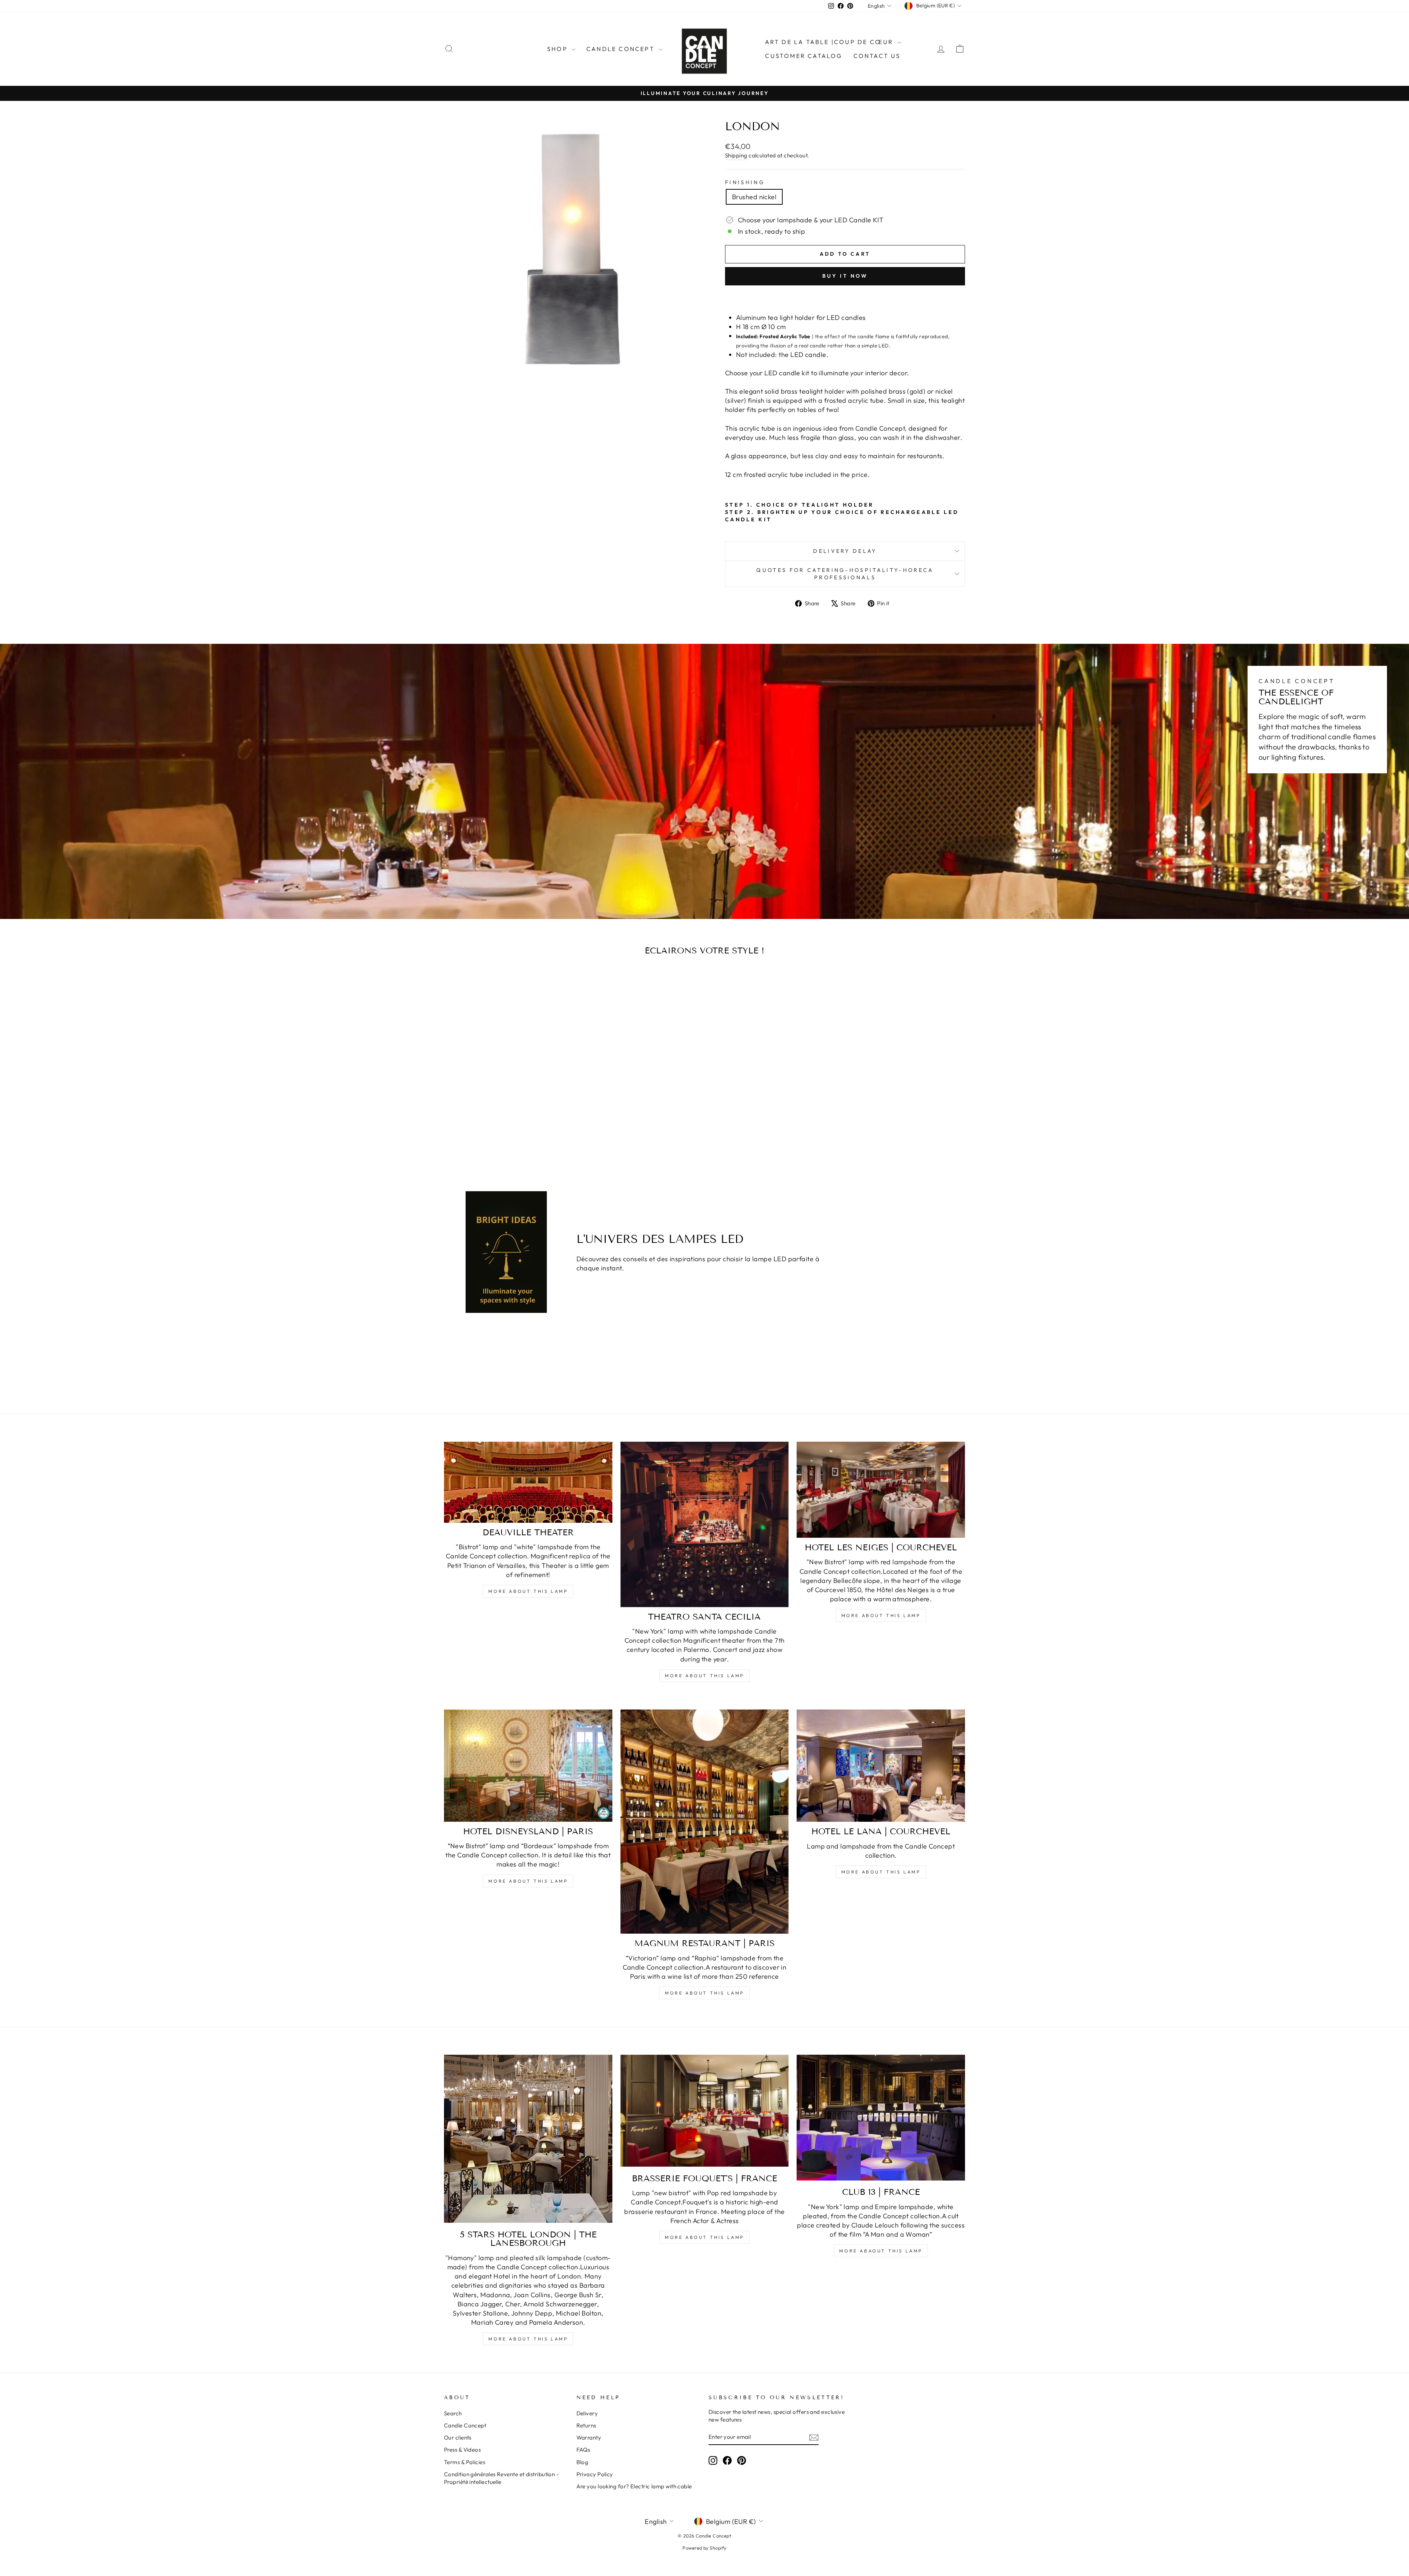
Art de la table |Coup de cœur (830, 42)
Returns (586, 2425)
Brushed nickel (754, 197)
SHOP (558, 49)
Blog (582, 2462)
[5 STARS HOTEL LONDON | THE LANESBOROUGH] (528, 2139)
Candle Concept (622, 49)
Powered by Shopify (704, 2548)
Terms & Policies (465, 2462)
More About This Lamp (528, 1591)
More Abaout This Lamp (881, 2251)
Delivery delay (845, 551)
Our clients (458, 2438)
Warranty (589, 2438)
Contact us (877, 56)
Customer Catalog (804, 56)
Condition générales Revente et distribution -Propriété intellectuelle (501, 2478)
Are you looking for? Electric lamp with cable (634, 2486)
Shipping (736, 155)
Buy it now (845, 276)
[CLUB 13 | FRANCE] (881, 2118)
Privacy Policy (595, 2474)
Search (453, 2413)
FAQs (583, 2450)
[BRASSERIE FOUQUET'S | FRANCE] (705, 2111)
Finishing (745, 182)
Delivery (587, 2413)
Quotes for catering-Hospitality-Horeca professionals (845, 574)
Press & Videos (462, 2450)
